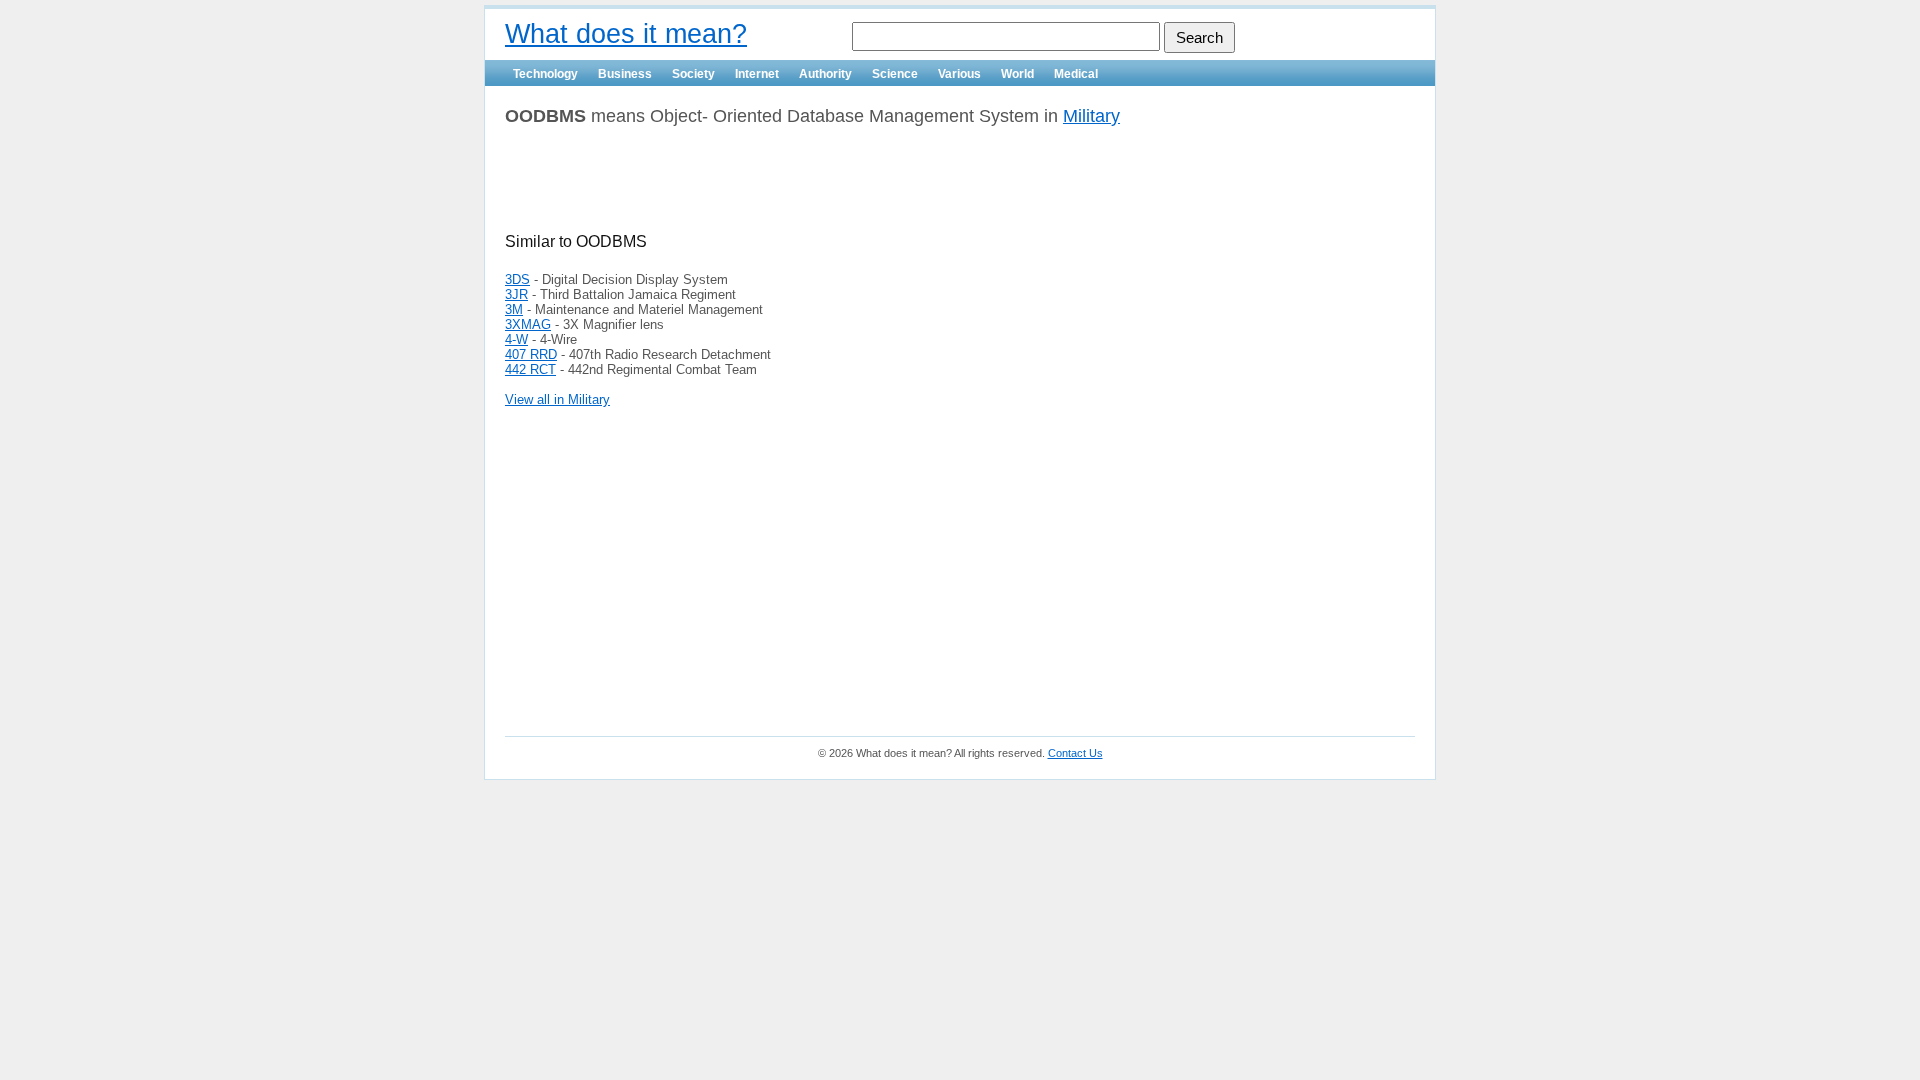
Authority (825, 74)
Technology (545, 74)
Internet (757, 74)
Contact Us (1075, 753)
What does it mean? (626, 34)
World (1017, 74)
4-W (516, 339)
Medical (1076, 74)
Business (625, 74)
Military (1091, 116)
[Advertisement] (739, 187)
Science (895, 74)
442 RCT (530, 369)
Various (959, 74)
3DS (517, 279)
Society (693, 74)
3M (514, 309)
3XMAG (528, 324)
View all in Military (557, 399)
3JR (516, 294)
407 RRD (531, 354)
